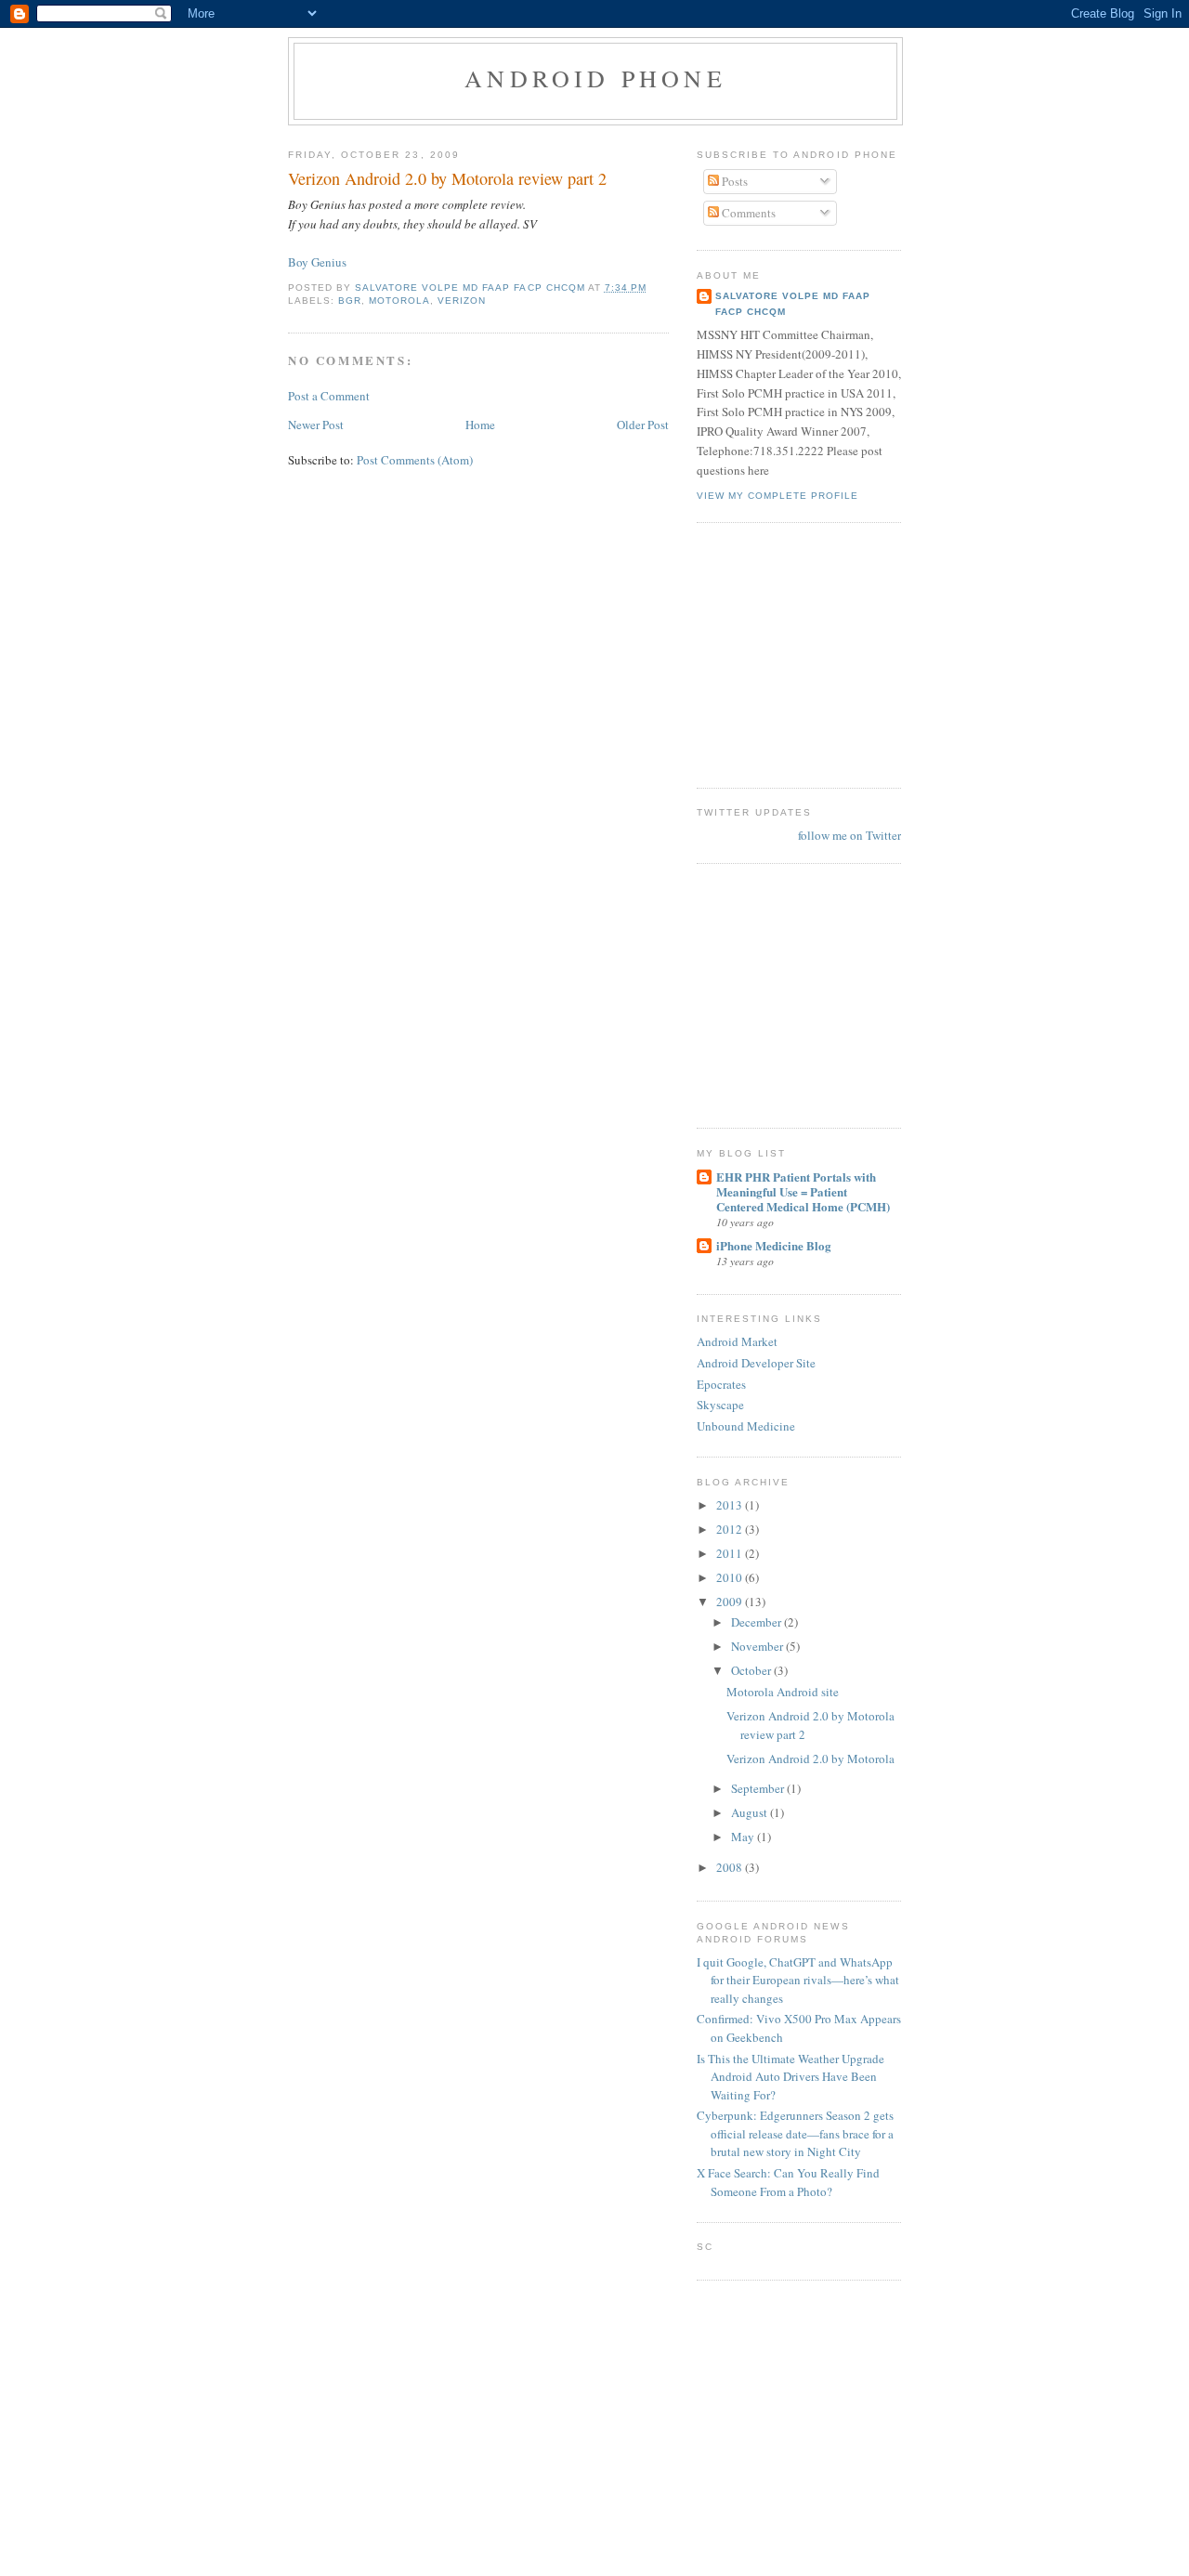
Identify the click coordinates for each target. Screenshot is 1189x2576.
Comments (747, 213)
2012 (731, 1529)
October (752, 1670)
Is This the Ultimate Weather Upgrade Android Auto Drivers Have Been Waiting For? (790, 2077)
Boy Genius (317, 262)
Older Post (643, 425)
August (751, 1812)
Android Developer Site (756, 1363)
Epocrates (721, 1384)
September (759, 1788)
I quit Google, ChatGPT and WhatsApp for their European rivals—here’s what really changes (798, 1980)
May (744, 1837)
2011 (731, 1553)
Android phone (595, 78)
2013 (731, 1505)
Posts (733, 181)
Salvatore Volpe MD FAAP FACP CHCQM (793, 303)
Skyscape (720, 1405)
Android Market (737, 1341)
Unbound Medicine (746, 1426)
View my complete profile (777, 496)
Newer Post (316, 425)
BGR (350, 301)
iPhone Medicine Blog (774, 1245)
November (758, 1646)
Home (480, 425)
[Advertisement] (752, 653)
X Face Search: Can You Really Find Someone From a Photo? (788, 2182)
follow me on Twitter (849, 835)
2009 (731, 1602)
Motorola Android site (783, 1692)
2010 (731, 1577)
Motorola (399, 301)
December (758, 1622)
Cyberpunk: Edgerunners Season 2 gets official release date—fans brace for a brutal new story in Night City (795, 2133)
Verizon (462, 301)
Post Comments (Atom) (415, 460)
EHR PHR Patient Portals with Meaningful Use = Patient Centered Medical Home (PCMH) (803, 1191)
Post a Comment (329, 396)
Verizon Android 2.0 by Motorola (810, 1759)
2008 (731, 1867)
